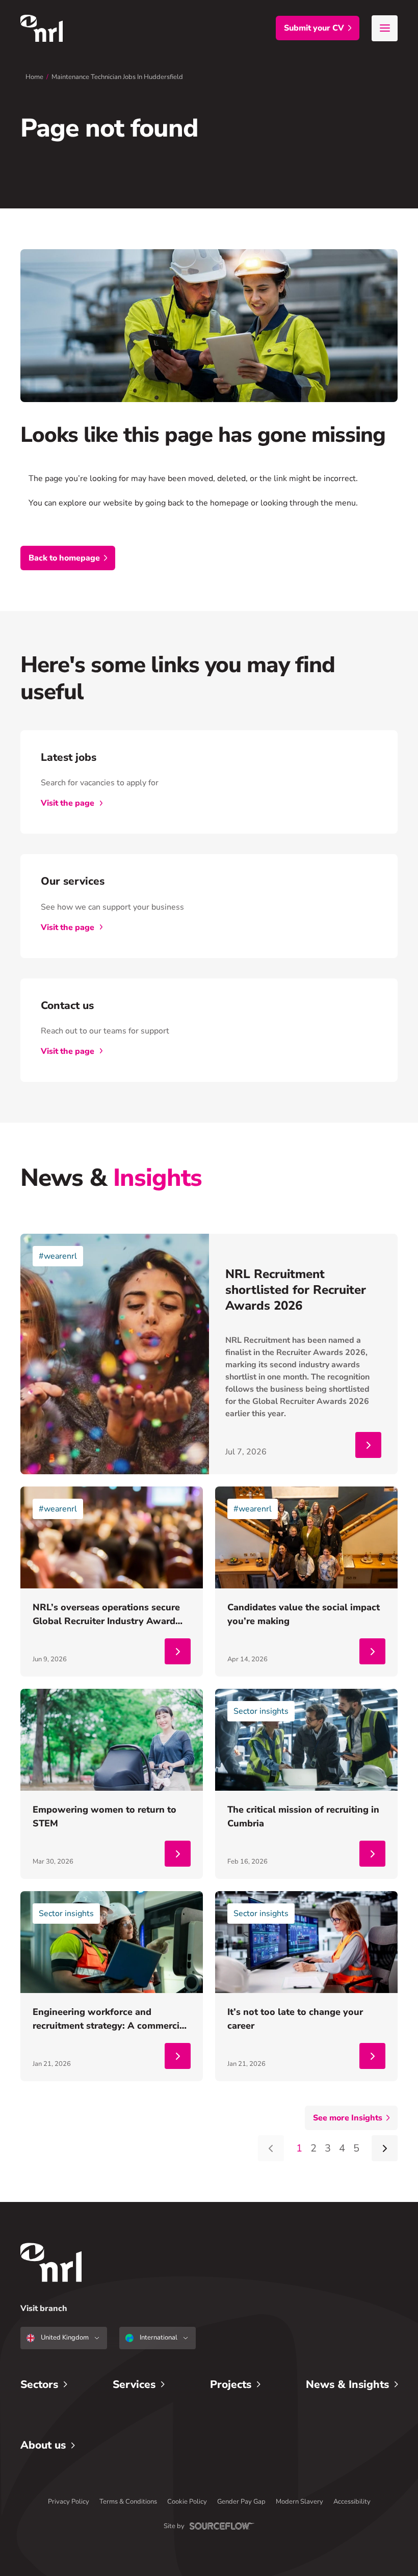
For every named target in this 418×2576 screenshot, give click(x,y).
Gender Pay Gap (241, 2502)
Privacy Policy (69, 2502)
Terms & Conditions (128, 2502)
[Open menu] (385, 28)
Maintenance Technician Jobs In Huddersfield (117, 77)
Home (34, 77)
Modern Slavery (299, 2502)
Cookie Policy (187, 2502)
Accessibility (352, 2502)
